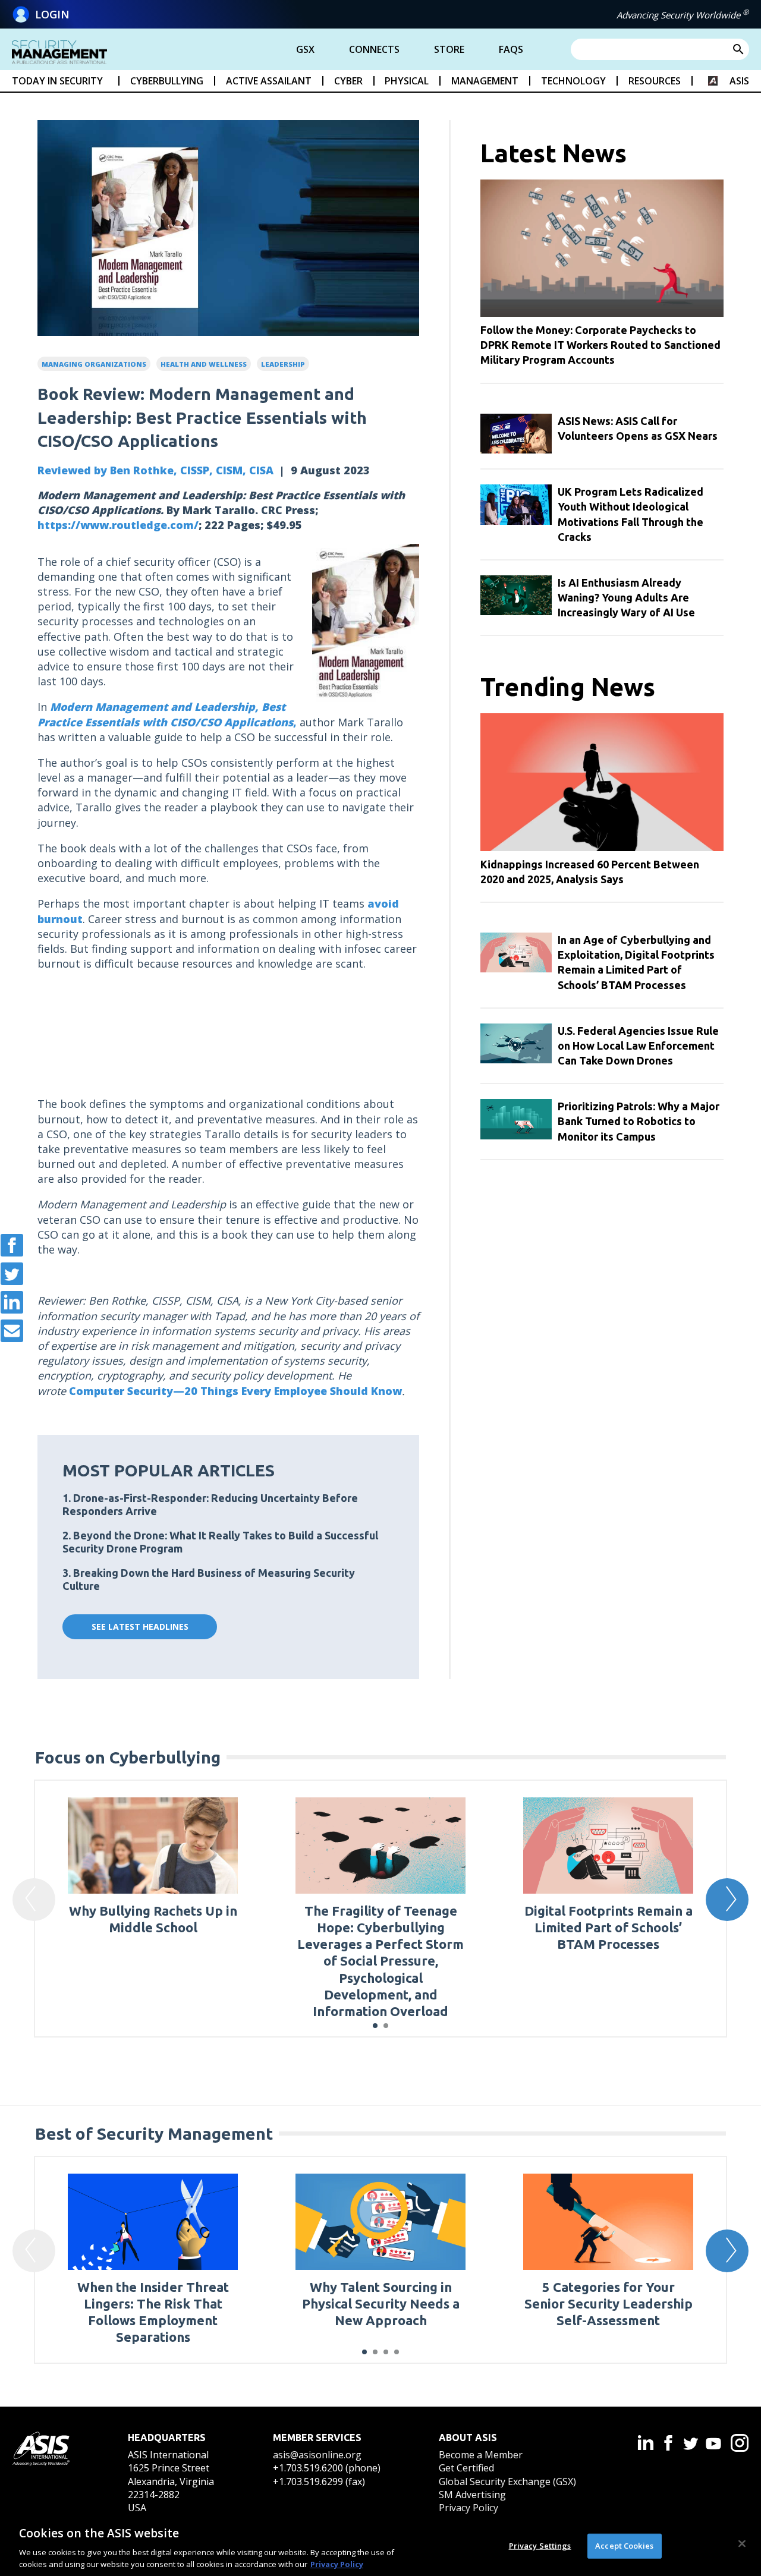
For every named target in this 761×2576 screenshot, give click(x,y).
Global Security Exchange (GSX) (507, 2481)
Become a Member (481, 2455)
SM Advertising (472, 2495)
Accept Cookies (624, 2546)
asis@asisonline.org (317, 2455)
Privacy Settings (540, 2546)
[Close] (742, 2544)
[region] (380, 2545)
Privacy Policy (468, 2508)
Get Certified (466, 2468)
